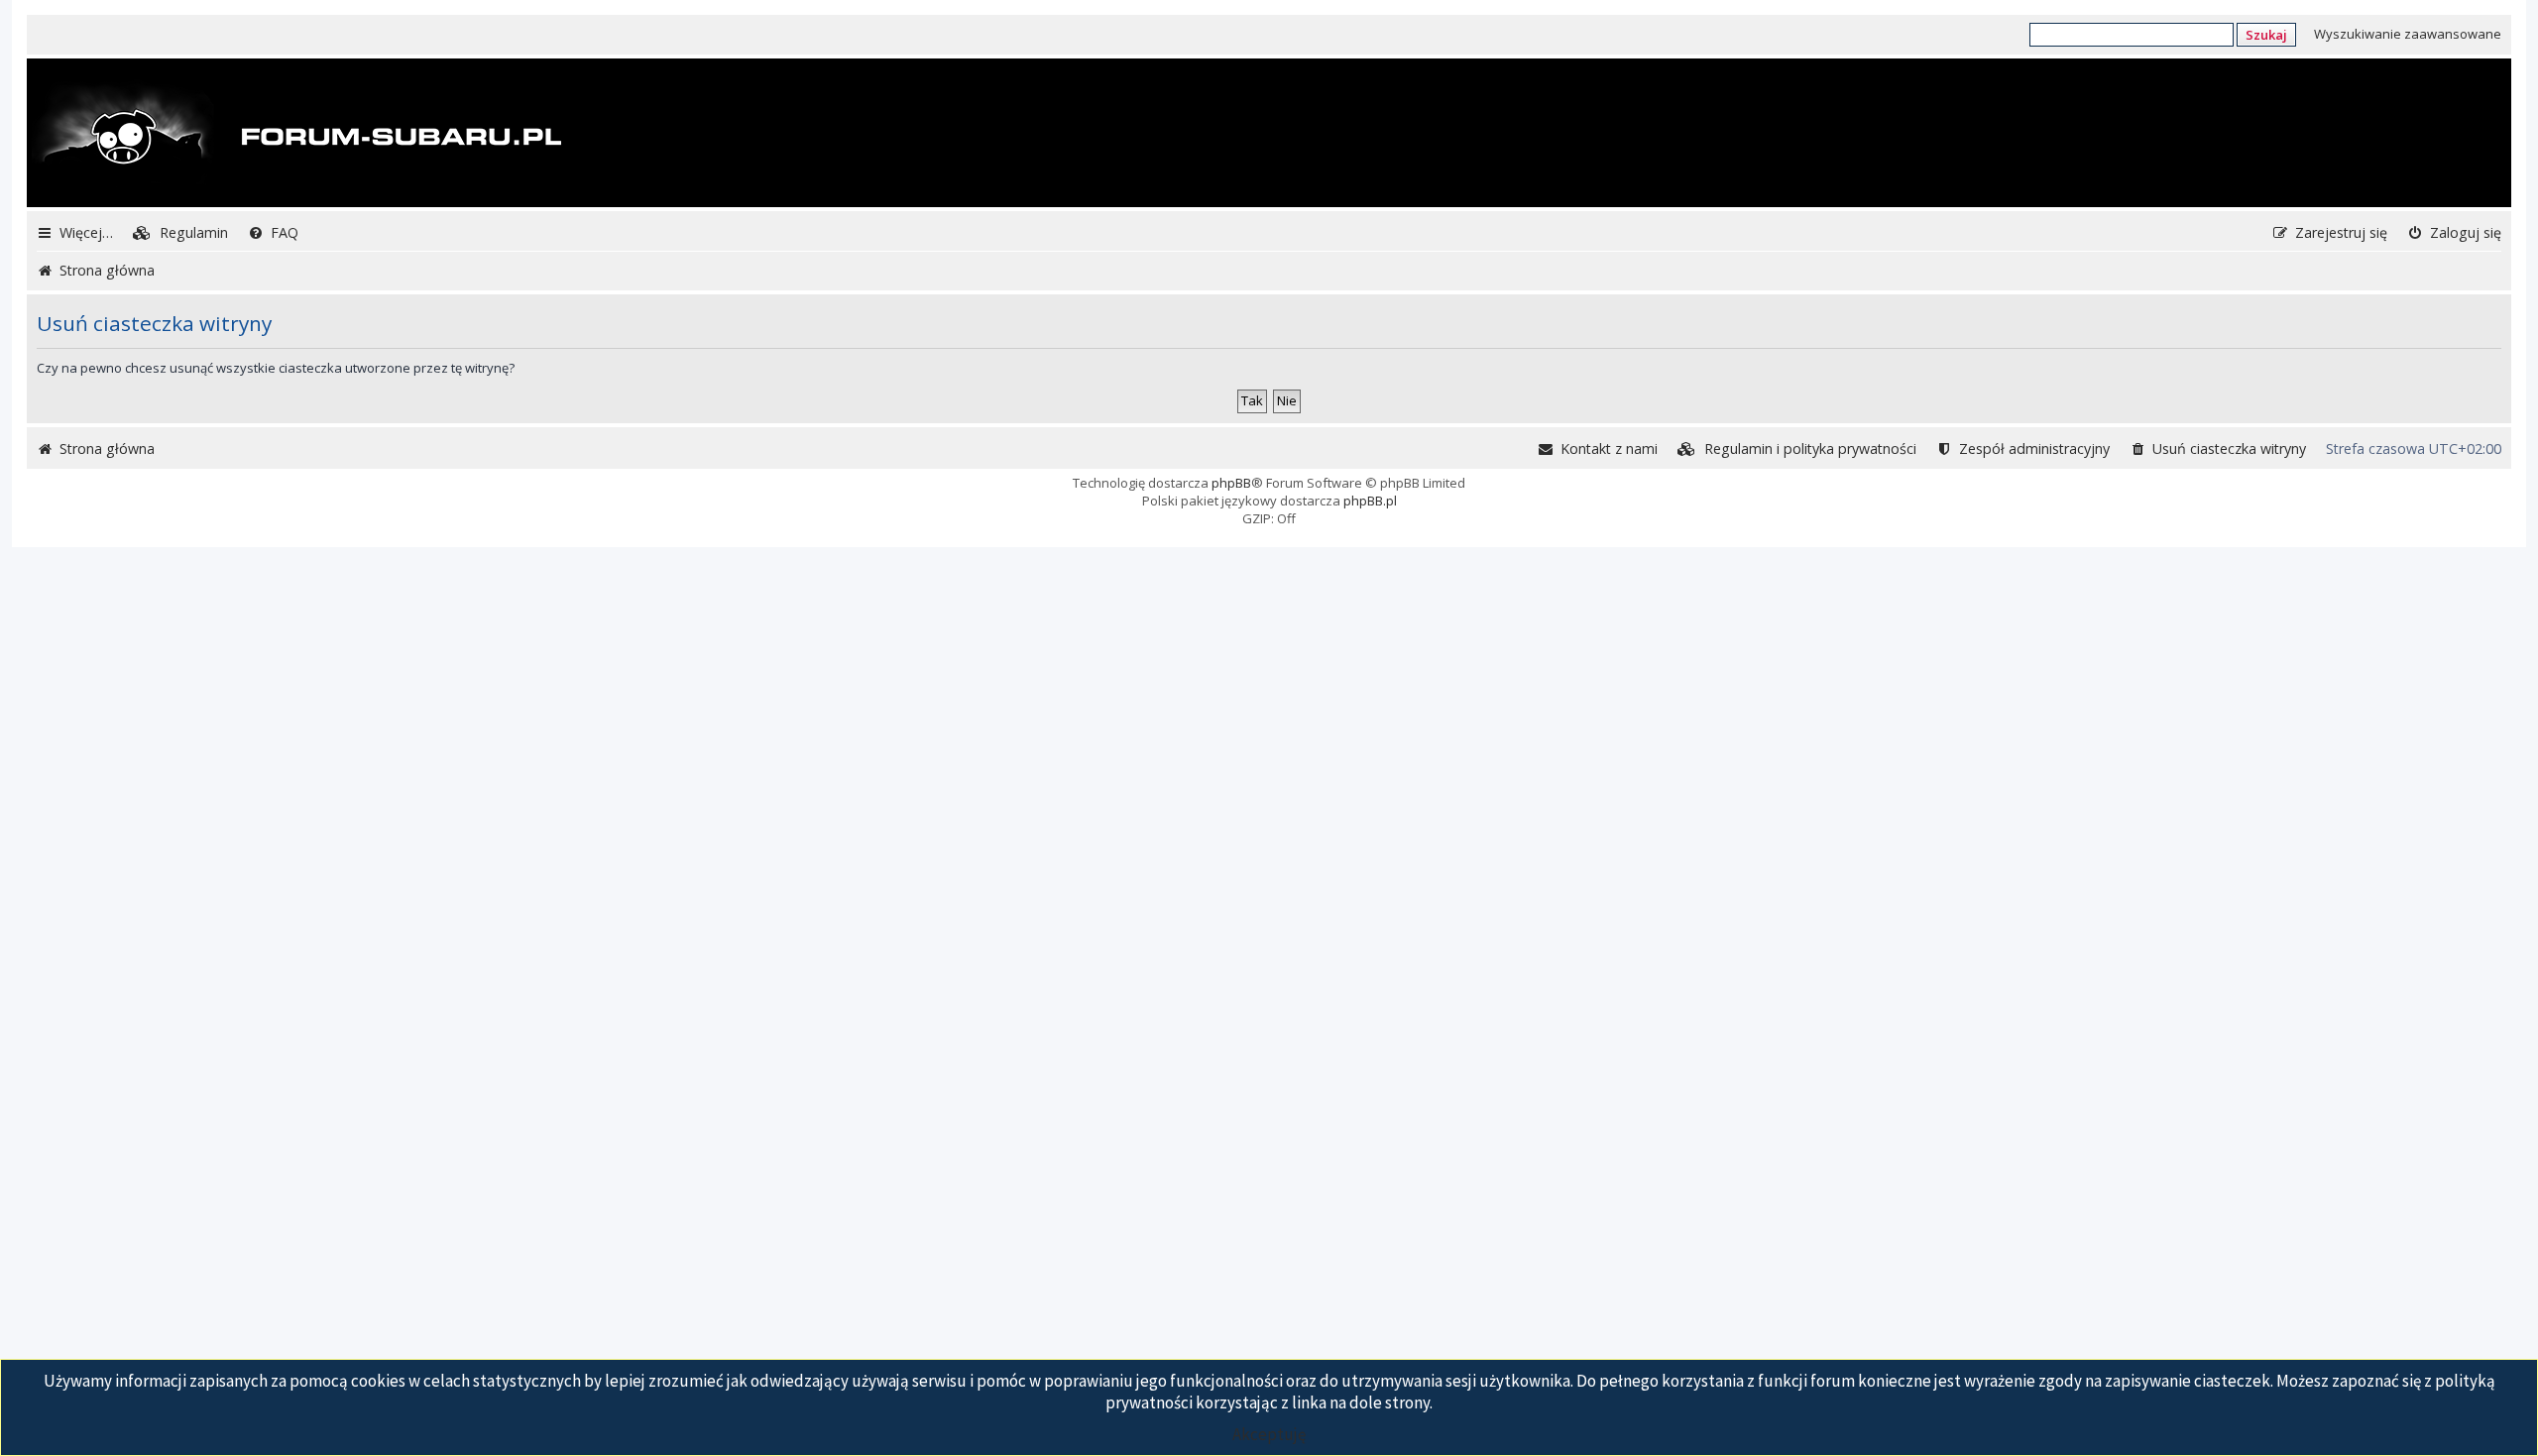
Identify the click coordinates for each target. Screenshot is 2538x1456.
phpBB (1231, 483)
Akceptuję (1269, 1434)
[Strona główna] (296, 135)
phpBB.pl (1370, 501)
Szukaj (2266, 35)
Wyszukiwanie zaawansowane (2408, 34)
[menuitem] (180, 232)
